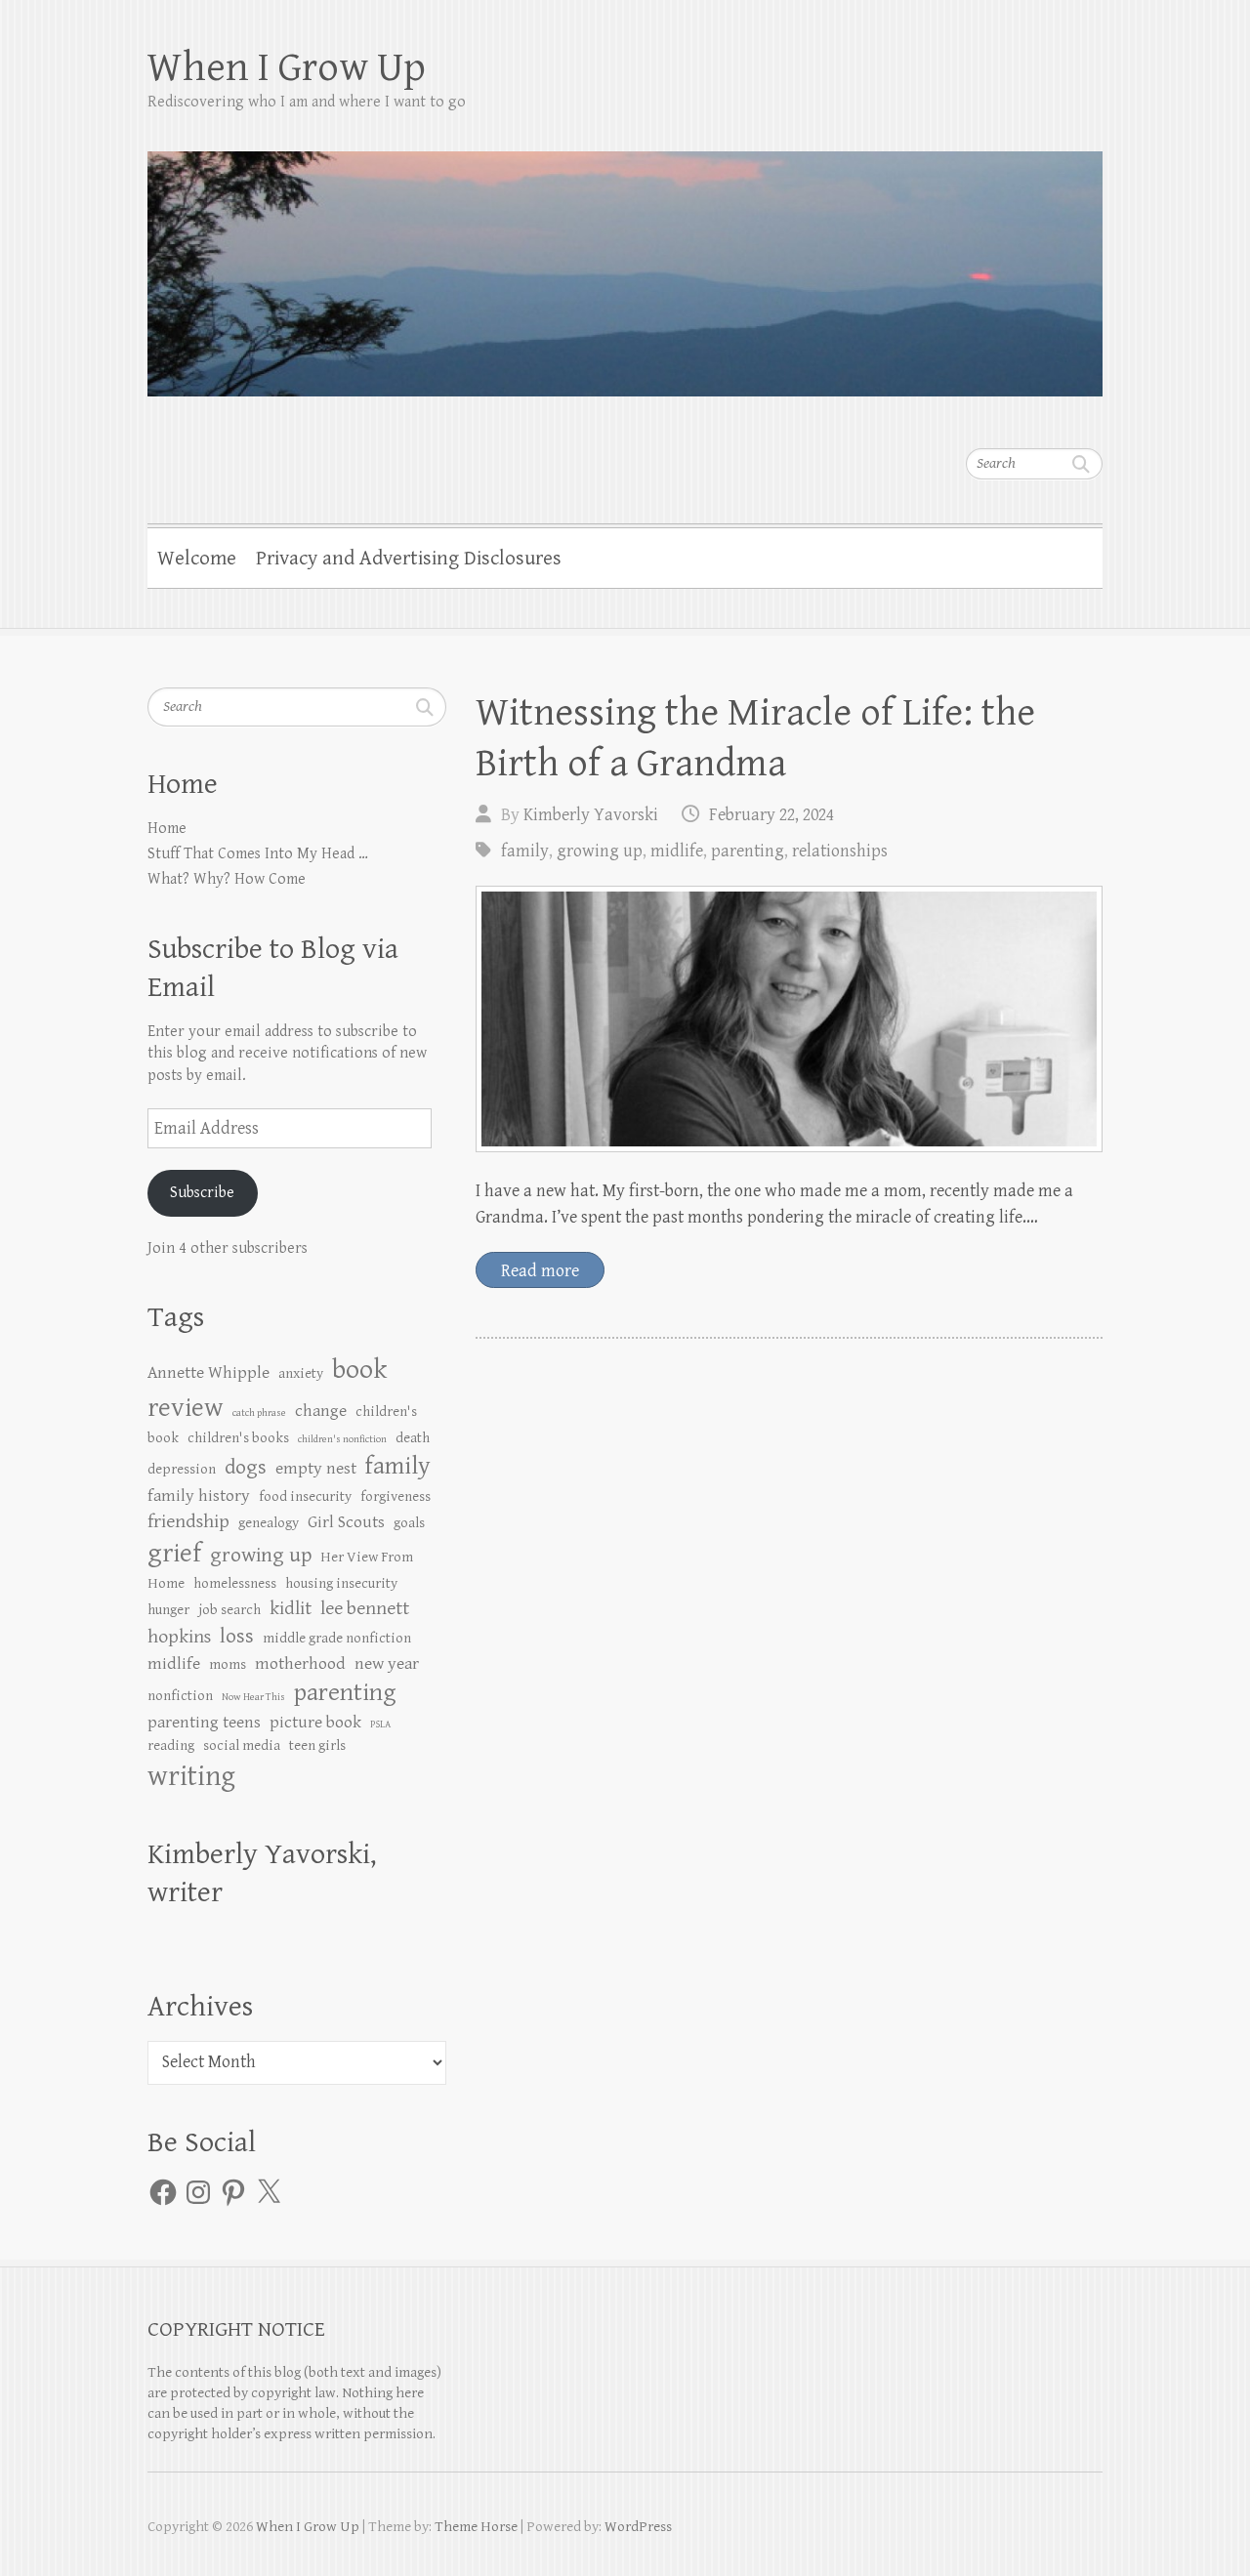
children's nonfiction (342, 1439)
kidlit (291, 1609)
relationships (840, 851)
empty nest (316, 1469)
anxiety (301, 1373)
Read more (540, 1271)
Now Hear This (253, 1697)
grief (174, 1554)
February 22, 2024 (771, 815)
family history (199, 1496)
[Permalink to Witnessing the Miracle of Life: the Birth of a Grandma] (789, 1019)
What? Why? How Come (227, 879)
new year (387, 1664)
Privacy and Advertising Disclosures (409, 559)
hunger (168, 1610)
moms (228, 1664)
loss (237, 1636)
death (413, 1438)
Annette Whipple (208, 1373)
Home (167, 829)
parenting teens (204, 1723)
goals (409, 1523)
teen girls (317, 1745)
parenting (748, 851)
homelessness (235, 1583)
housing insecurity (341, 1583)
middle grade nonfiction (337, 1638)
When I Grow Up (287, 68)
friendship (188, 1522)
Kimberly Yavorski (591, 815)
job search (229, 1610)
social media (242, 1745)
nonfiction (180, 1696)
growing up (600, 851)
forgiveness (396, 1496)
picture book (315, 1723)
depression (182, 1469)
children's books (238, 1438)
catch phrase (259, 1413)
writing (191, 1776)
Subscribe (202, 1193)
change (321, 1411)
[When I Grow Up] (625, 261)
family (525, 851)
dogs (246, 1467)
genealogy (269, 1523)
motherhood (300, 1664)
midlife (677, 851)
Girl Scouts (346, 1522)
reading (171, 1745)
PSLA (380, 1724)
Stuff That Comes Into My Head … (258, 854)
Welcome (197, 559)
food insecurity (305, 1496)
